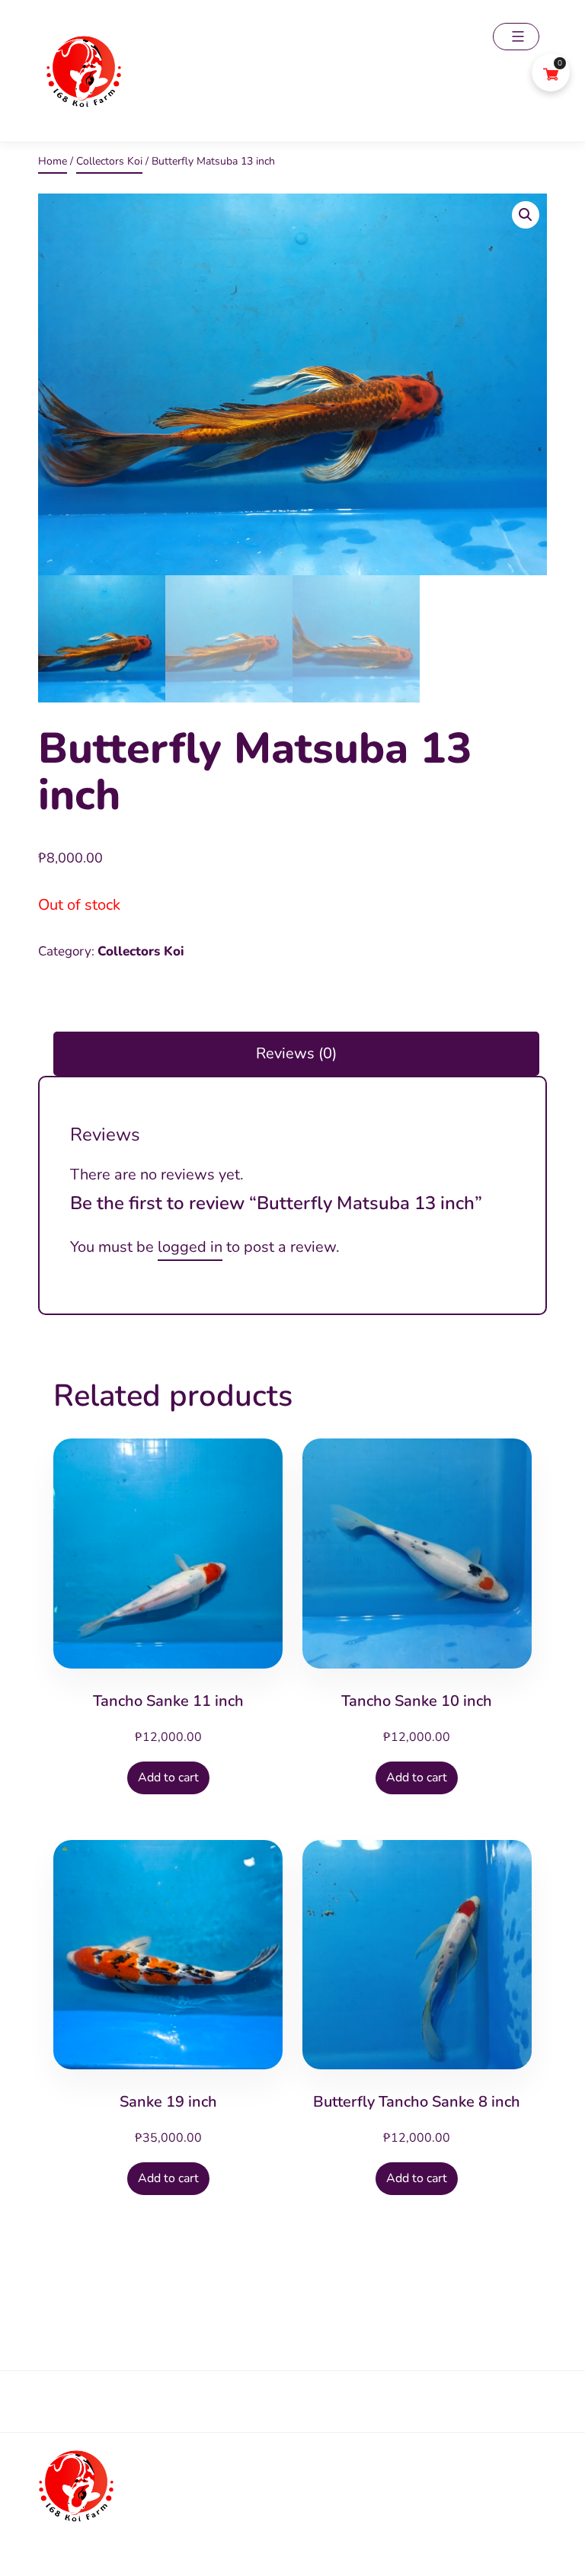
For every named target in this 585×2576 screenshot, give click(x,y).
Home (53, 161)
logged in (190, 1247)
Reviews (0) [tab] (296, 1053)
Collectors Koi (109, 161)
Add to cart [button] (168, 1778)
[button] (526, 215)
